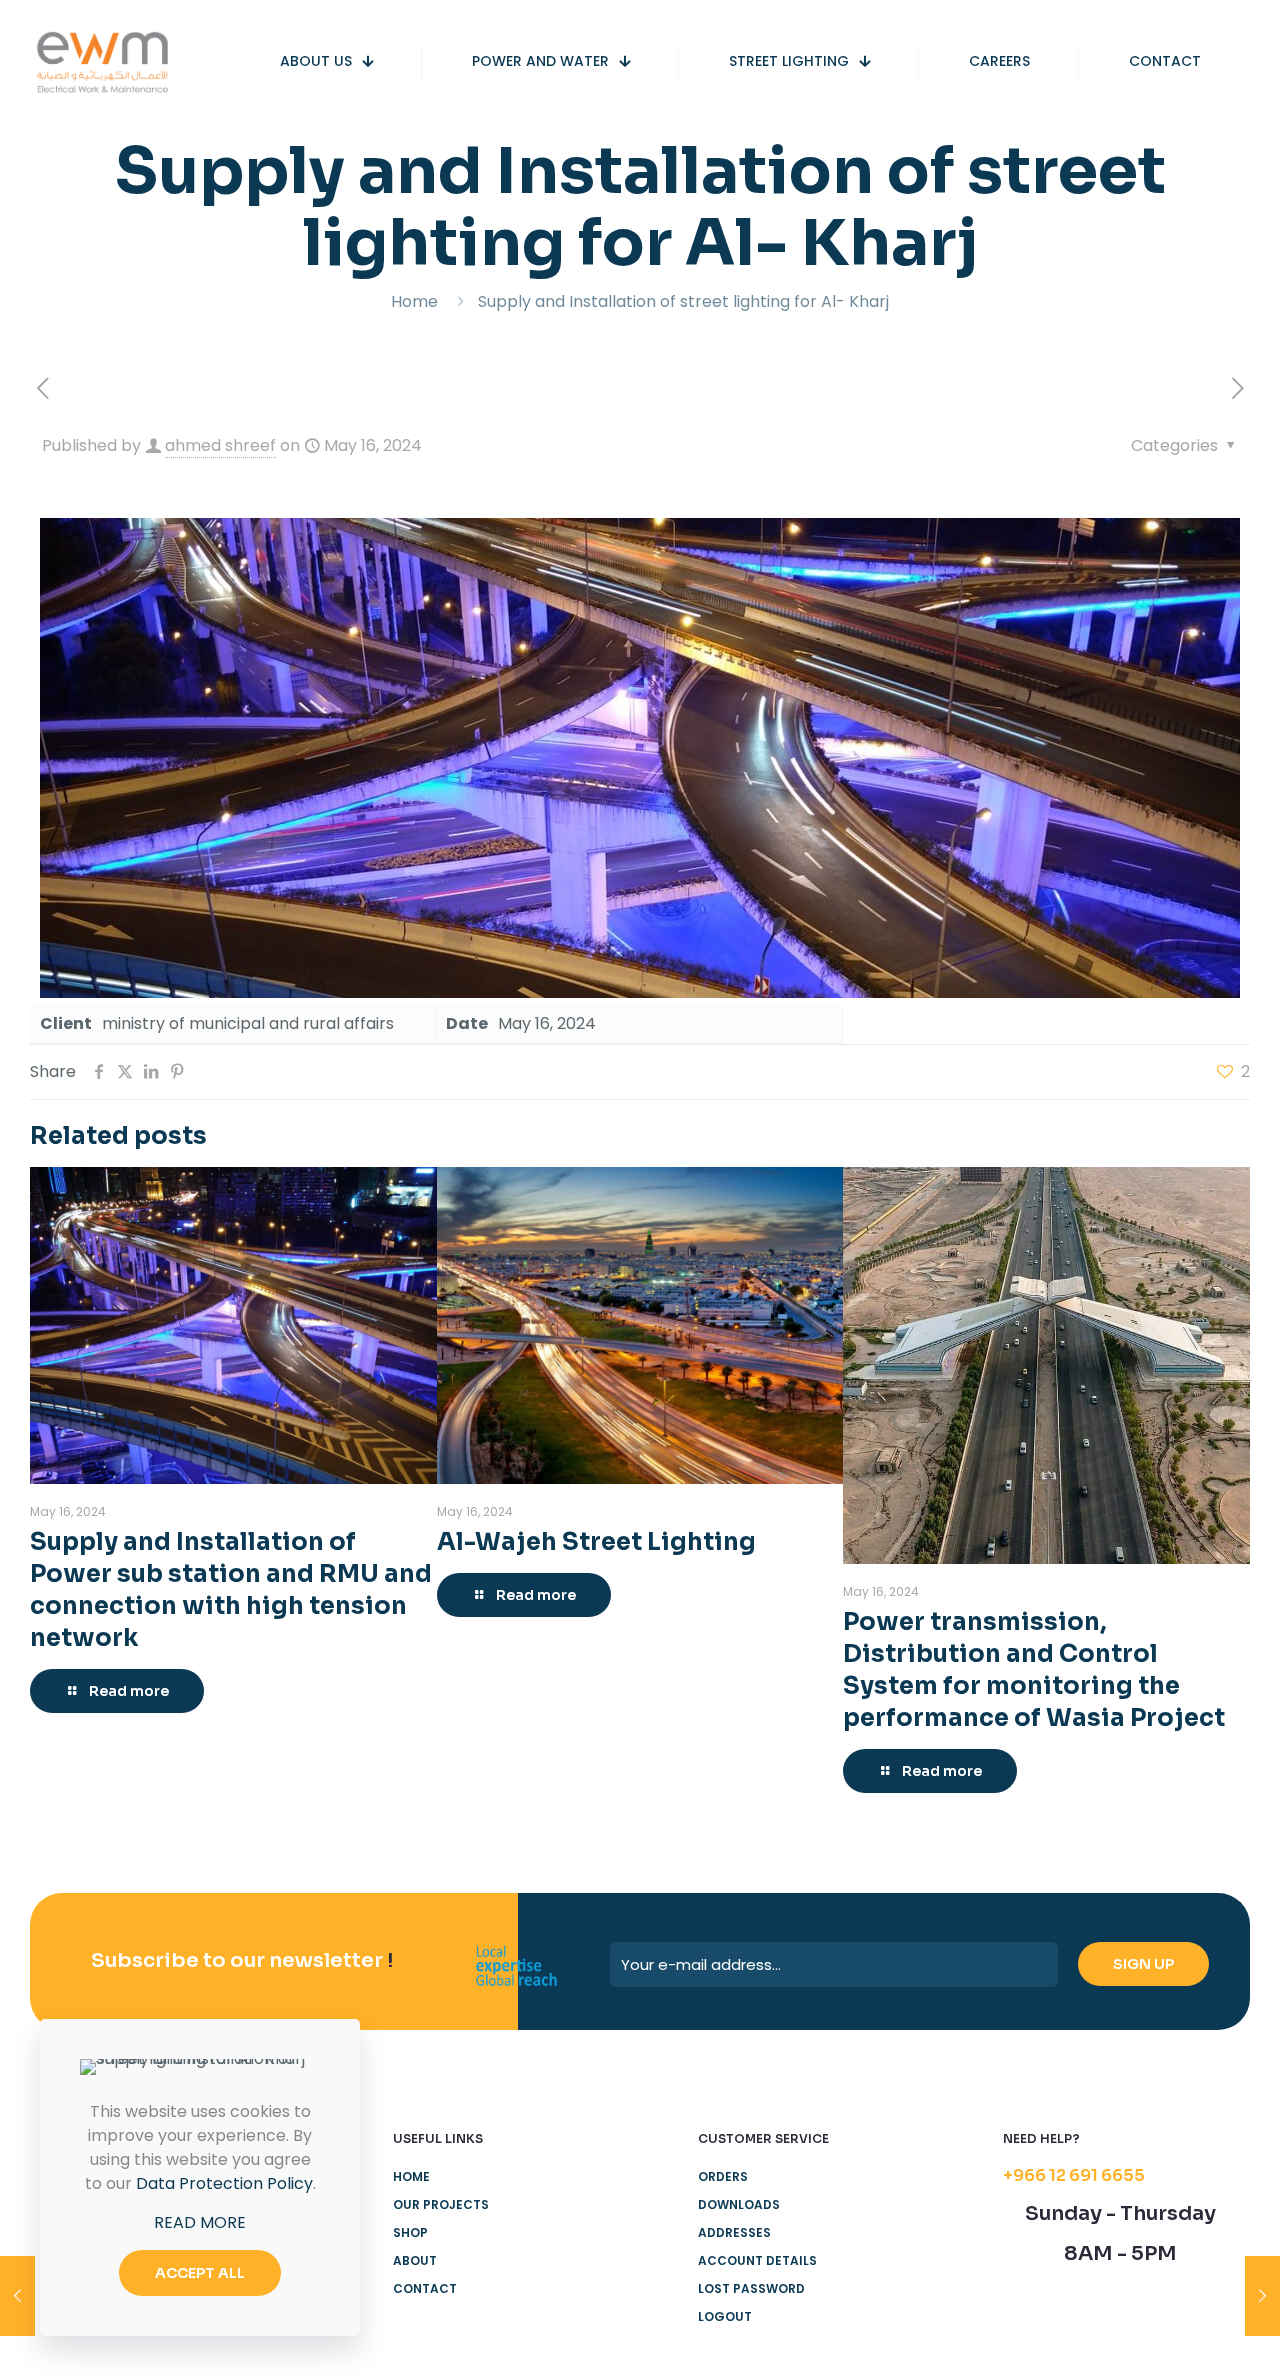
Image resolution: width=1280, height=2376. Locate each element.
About (415, 2260)
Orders (723, 2176)
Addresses (734, 2232)
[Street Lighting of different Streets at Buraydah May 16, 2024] (17, 2296)
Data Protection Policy (224, 2183)
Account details (757, 2260)
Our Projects (441, 2204)
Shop (410, 2232)
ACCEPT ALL (200, 2273)
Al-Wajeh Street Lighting (596, 1542)
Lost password (751, 2288)
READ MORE (200, 2222)
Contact (425, 2288)
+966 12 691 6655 (1074, 2175)
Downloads (739, 2204)
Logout (725, 2316)
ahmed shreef (220, 445)
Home (414, 301)
